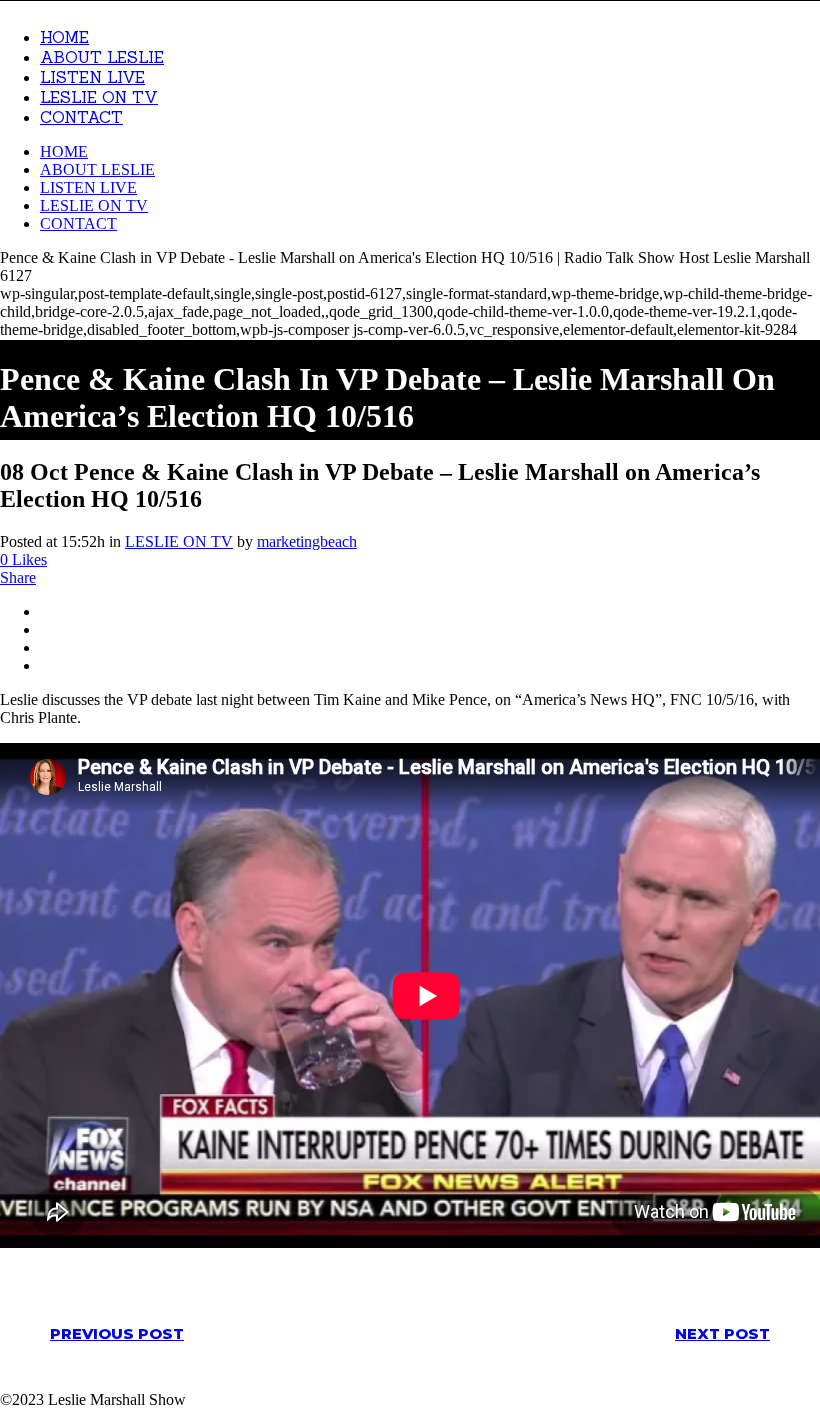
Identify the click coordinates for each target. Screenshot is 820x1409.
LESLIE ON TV (179, 541)
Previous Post (117, 1333)
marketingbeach (307, 541)
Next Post (722, 1333)
